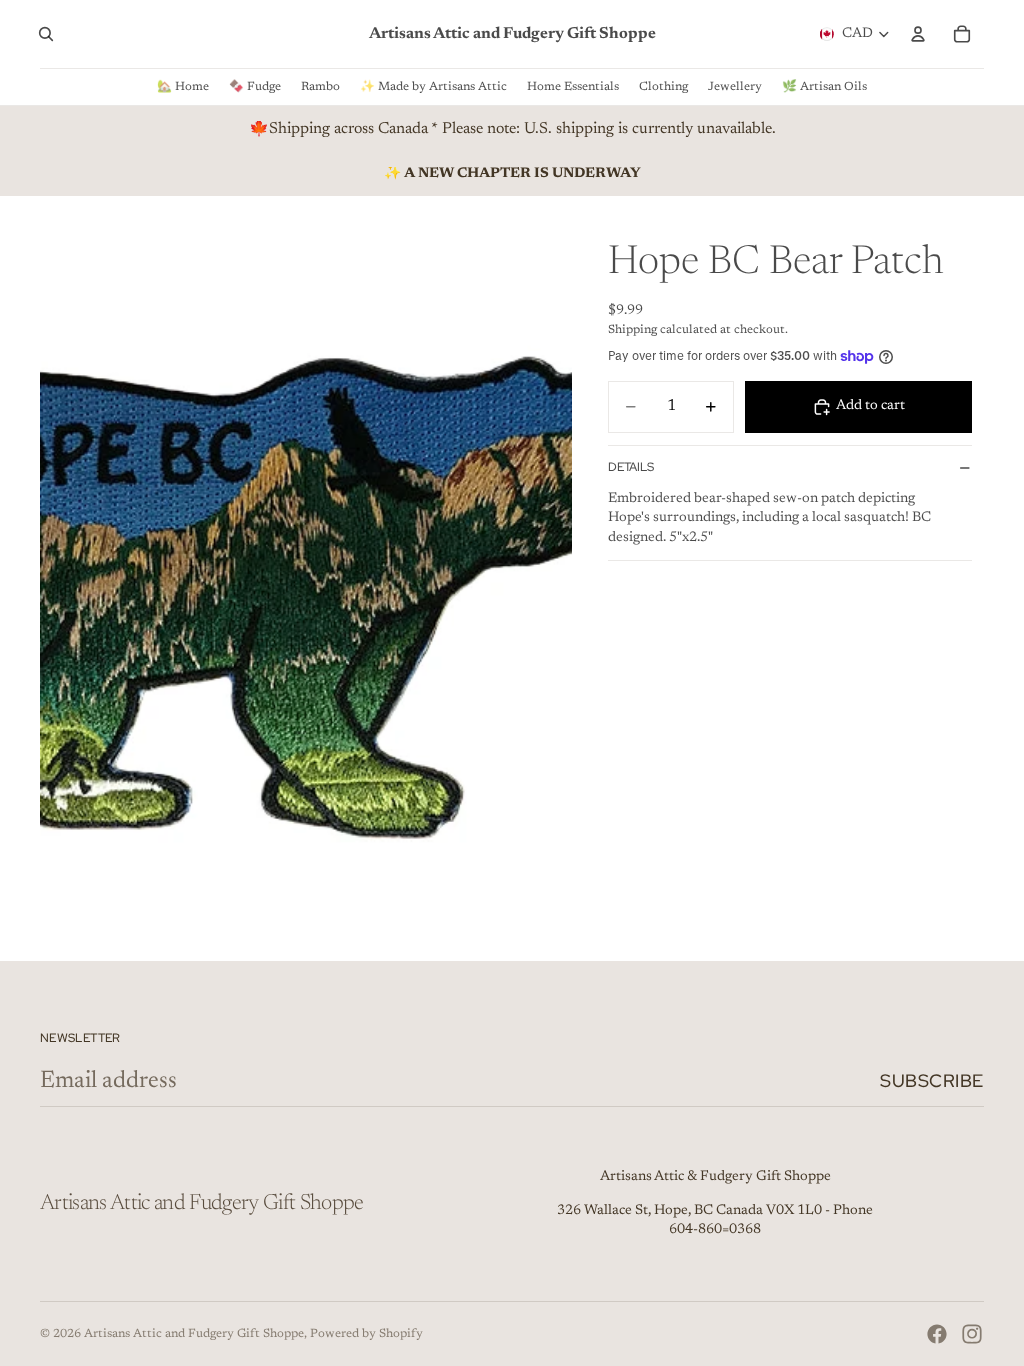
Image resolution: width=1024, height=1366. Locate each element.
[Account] (918, 34)
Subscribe (932, 1080)
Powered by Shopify (366, 1334)
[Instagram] (972, 1334)
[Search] (46, 34)
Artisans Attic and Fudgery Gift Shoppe (194, 1334)
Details (631, 467)
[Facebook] (937, 1334)
